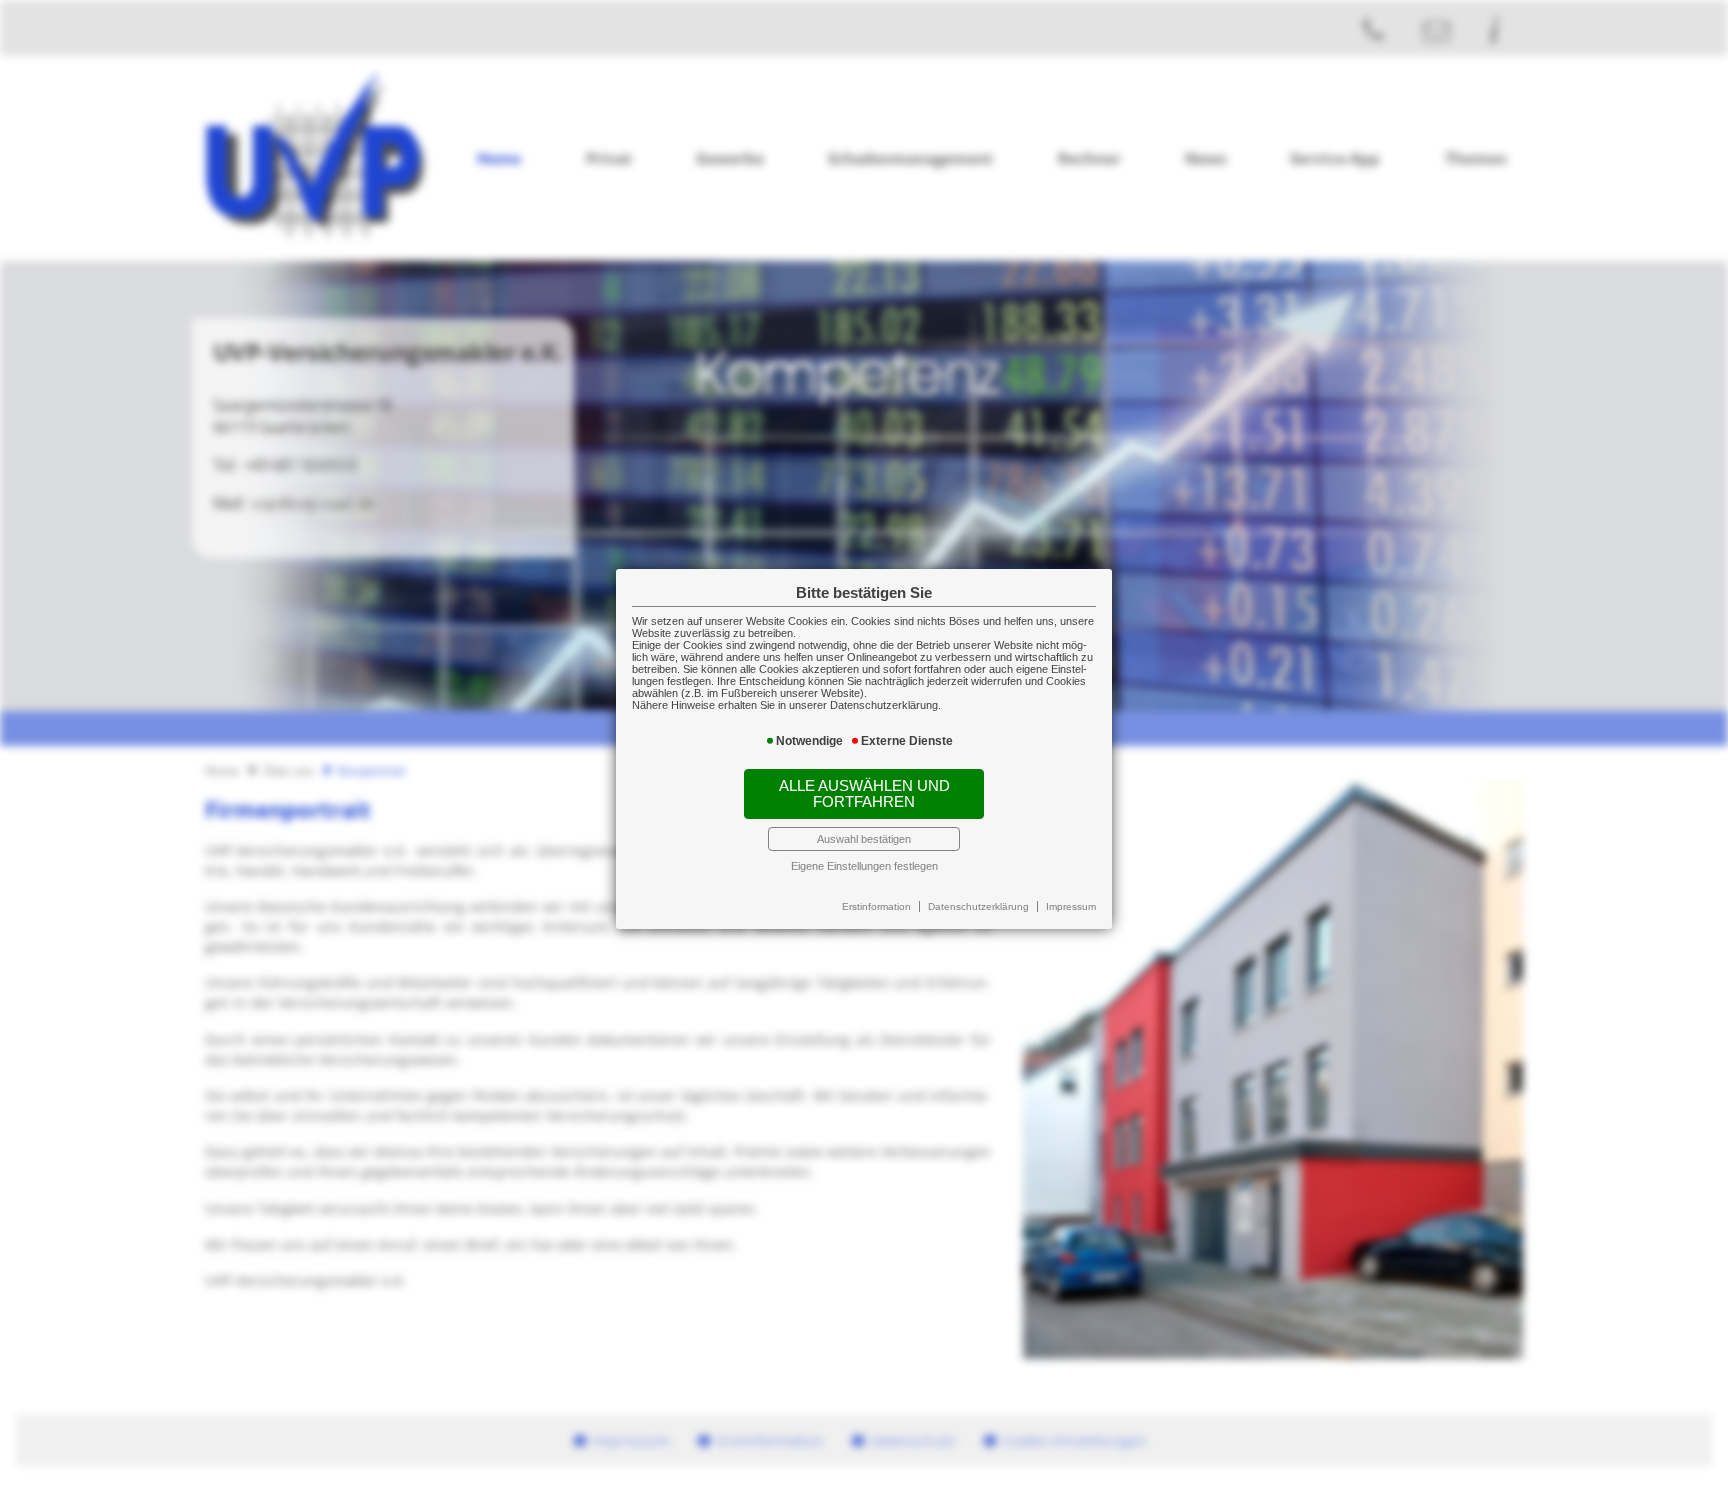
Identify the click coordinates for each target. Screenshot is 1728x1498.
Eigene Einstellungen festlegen (864, 866)
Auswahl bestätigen (864, 839)
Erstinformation (876, 906)
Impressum (1071, 906)
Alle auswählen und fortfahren (864, 794)
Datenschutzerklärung (978, 906)
